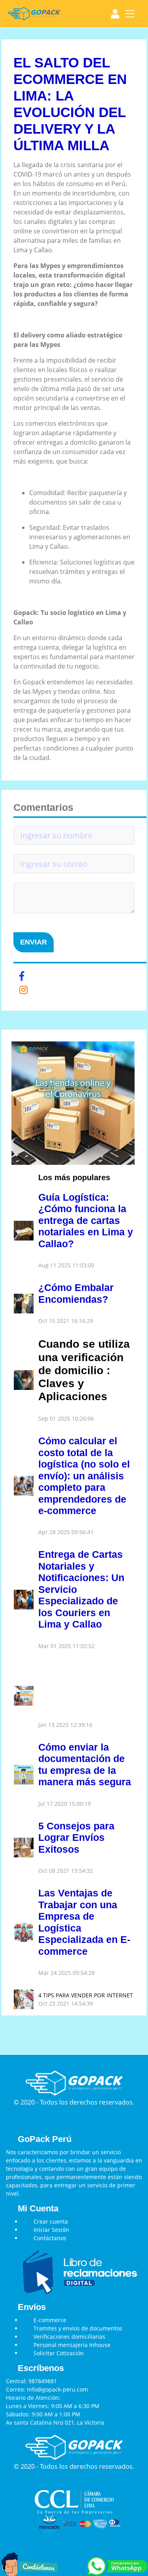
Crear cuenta (51, 2221)
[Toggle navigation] (130, 14)
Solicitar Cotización (59, 2353)
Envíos (32, 2307)
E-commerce (50, 2320)
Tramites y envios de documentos (78, 2328)
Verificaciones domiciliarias (69, 2337)
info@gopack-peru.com (57, 2389)
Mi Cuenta (38, 2209)
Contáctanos (50, 2238)
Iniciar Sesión (51, 2230)
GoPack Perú (45, 2139)
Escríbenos (41, 2368)
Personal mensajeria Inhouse (72, 2345)
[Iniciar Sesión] (115, 14)
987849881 (43, 2381)
